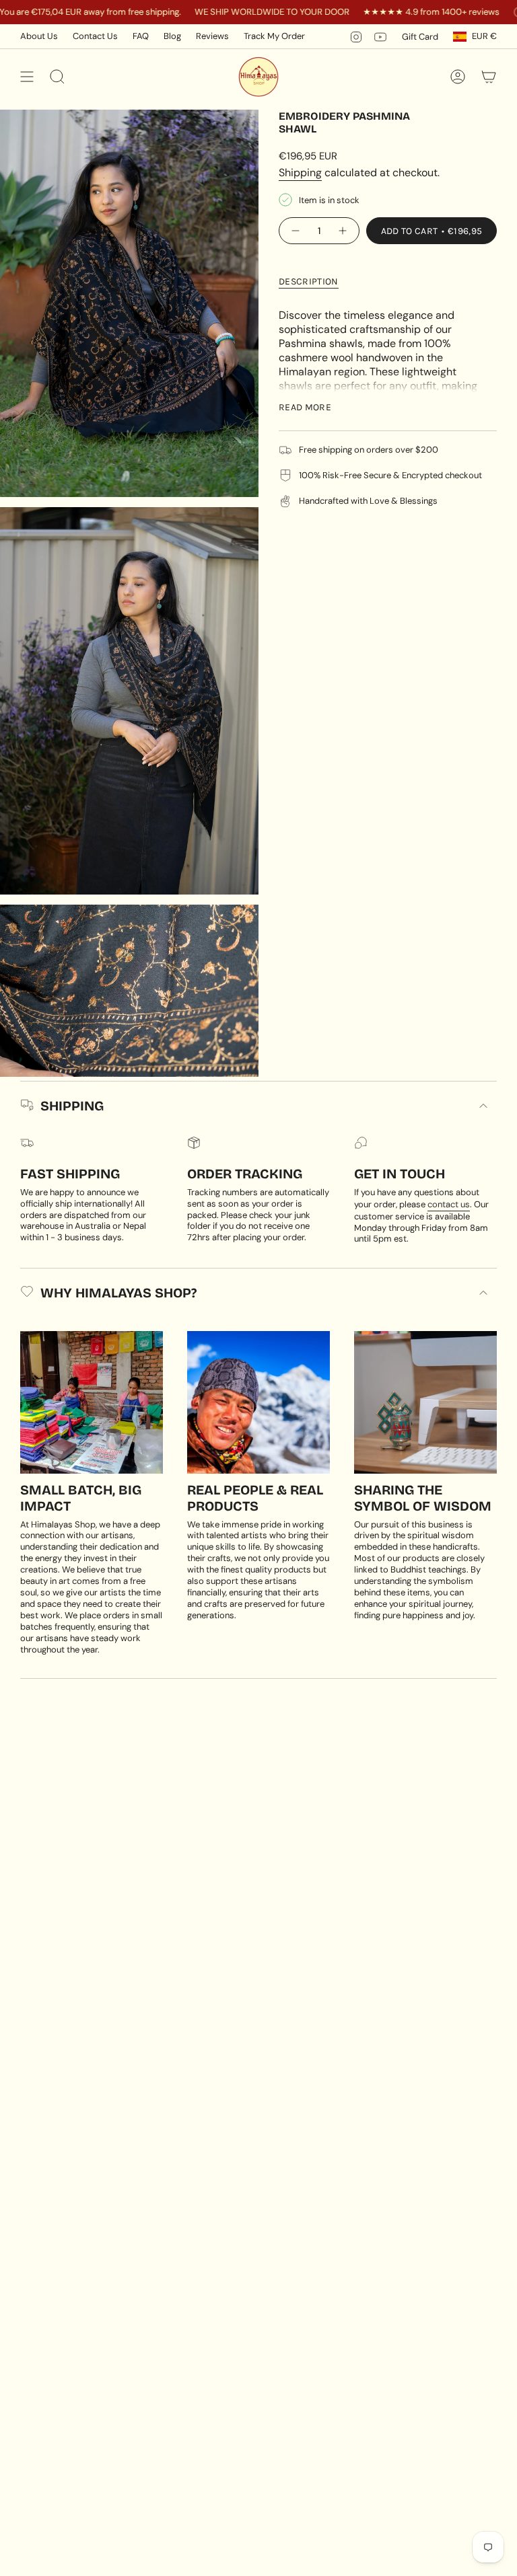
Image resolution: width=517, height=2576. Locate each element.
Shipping (300, 173)
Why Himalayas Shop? (118, 1293)
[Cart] (489, 77)
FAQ (141, 36)
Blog (172, 36)
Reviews (212, 36)
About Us (39, 36)
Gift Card (420, 37)
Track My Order (274, 36)
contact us (449, 1204)
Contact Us (95, 36)
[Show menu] (27, 77)
